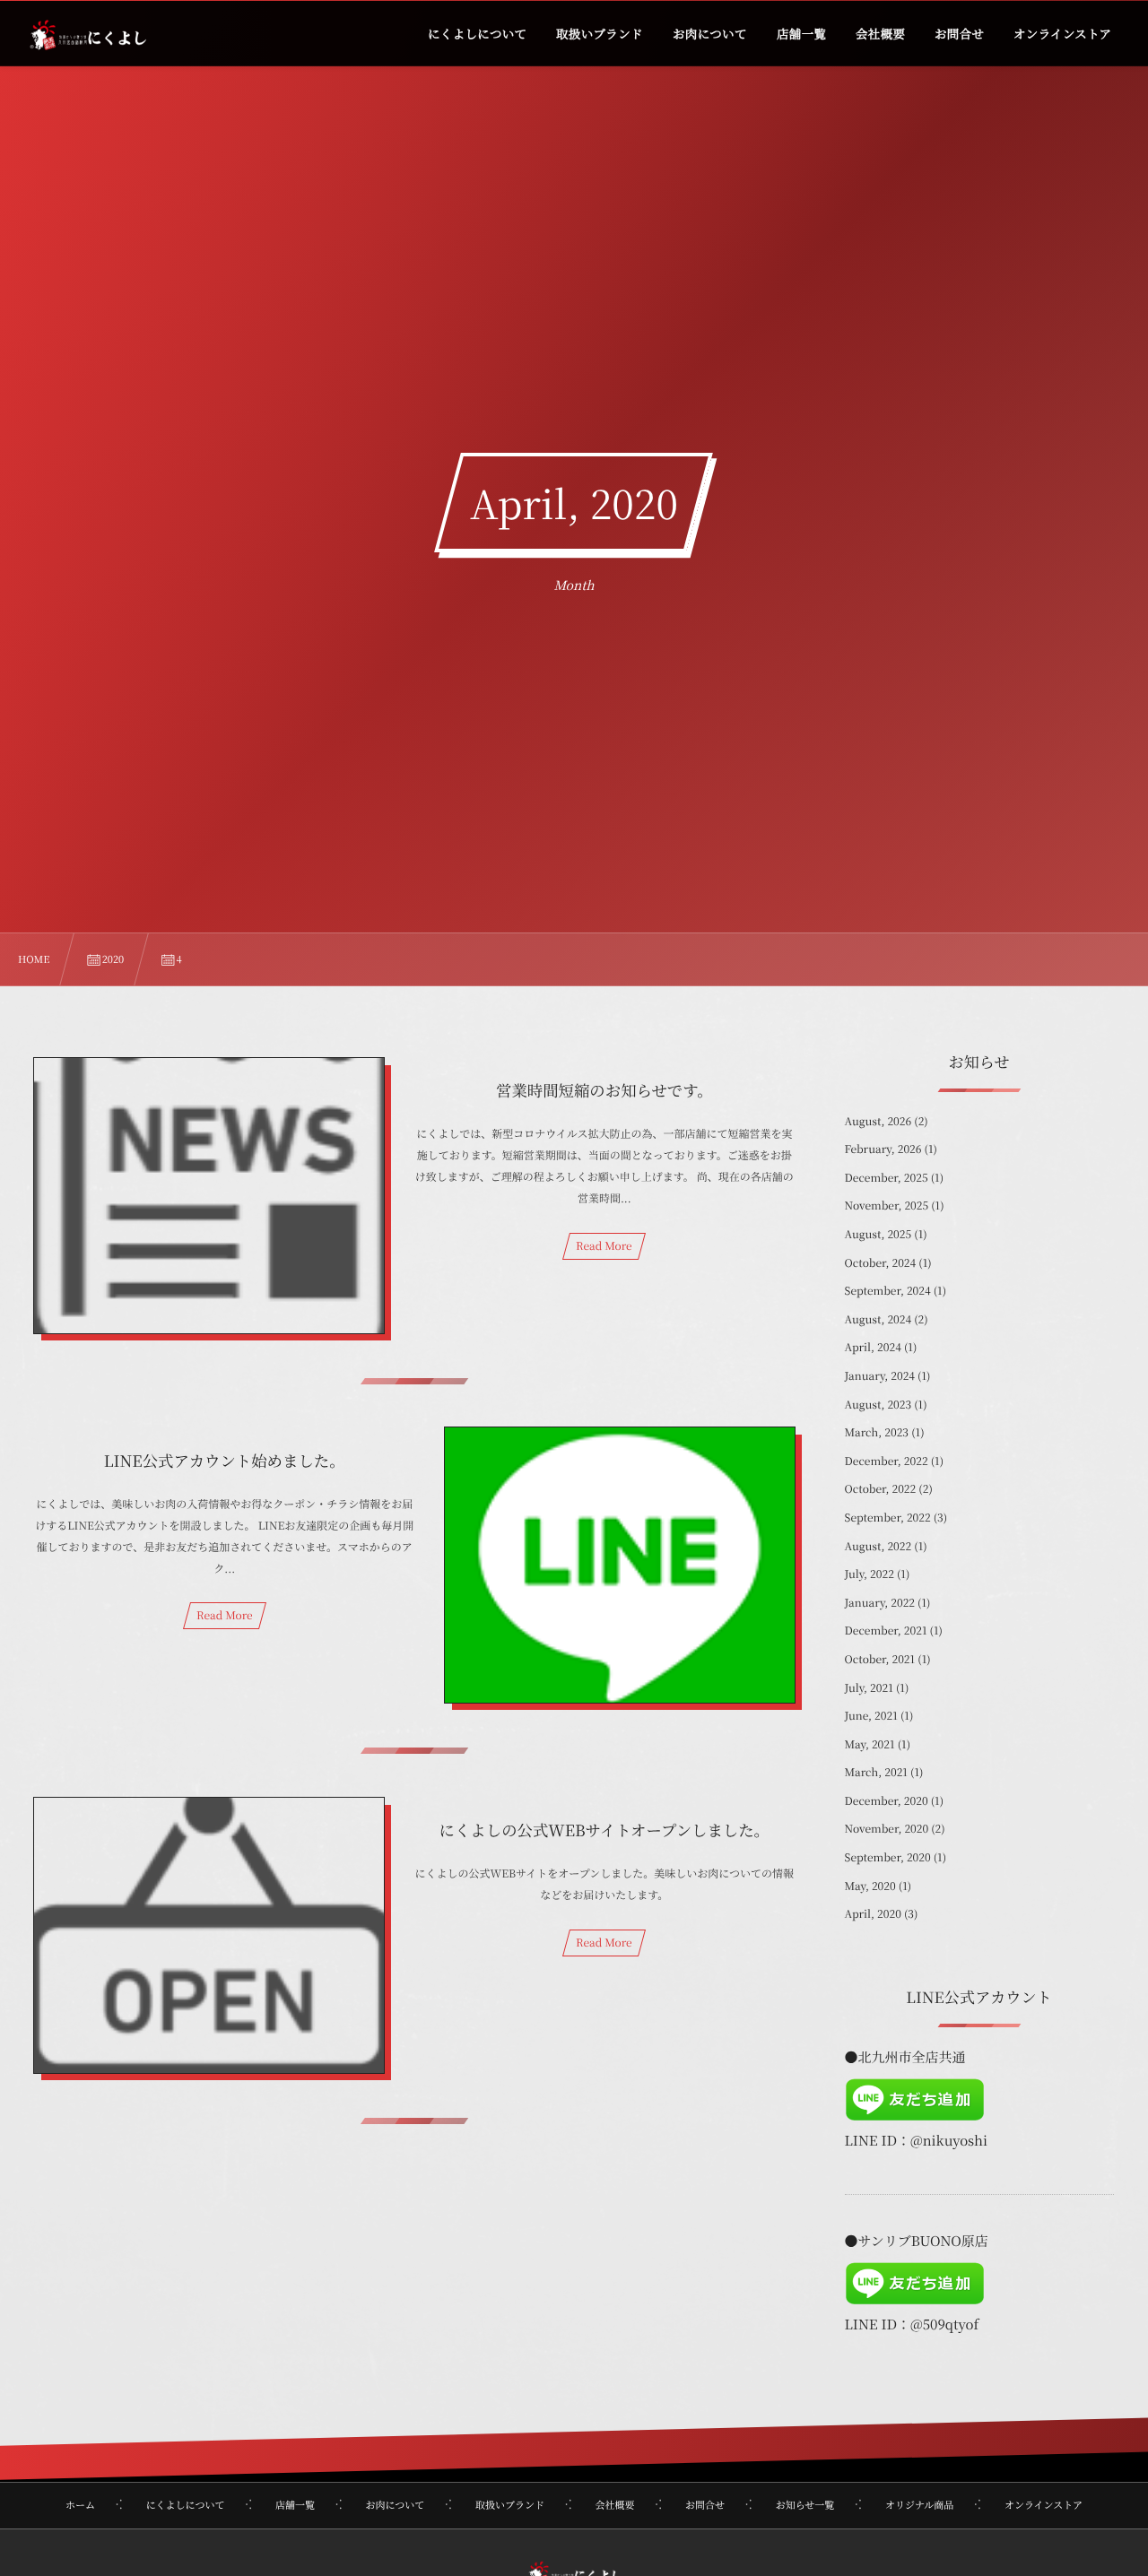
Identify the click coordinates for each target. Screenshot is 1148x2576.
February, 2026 (883, 1149)
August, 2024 (878, 1319)
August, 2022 (878, 1546)
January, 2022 (880, 1603)
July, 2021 (869, 1688)
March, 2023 (877, 1432)
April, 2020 (873, 1914)
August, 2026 (878, 1121)
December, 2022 (887, 1461)
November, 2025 (887, 1206)
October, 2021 (880, 1659)
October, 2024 (881, 1263)
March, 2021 (876, 1772)
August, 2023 (878, 1405)
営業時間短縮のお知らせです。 (604, 1090)
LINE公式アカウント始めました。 (225, 1460)
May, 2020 (870, 1886)
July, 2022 (870, 1574)
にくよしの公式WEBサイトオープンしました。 (604, 1830)
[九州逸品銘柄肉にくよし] (87, 36)
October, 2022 (881, 1489)
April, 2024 (873, 1347)
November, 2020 (887, 1829)
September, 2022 (888, 1518)
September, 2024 (888, 1291)
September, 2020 (888, 1857)
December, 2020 (887, 1801)
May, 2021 (870, 1744)
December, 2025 (887, 1178)
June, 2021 (871, 1716)
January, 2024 (880, 1376)
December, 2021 (886, 1631)
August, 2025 (878, 1234)
